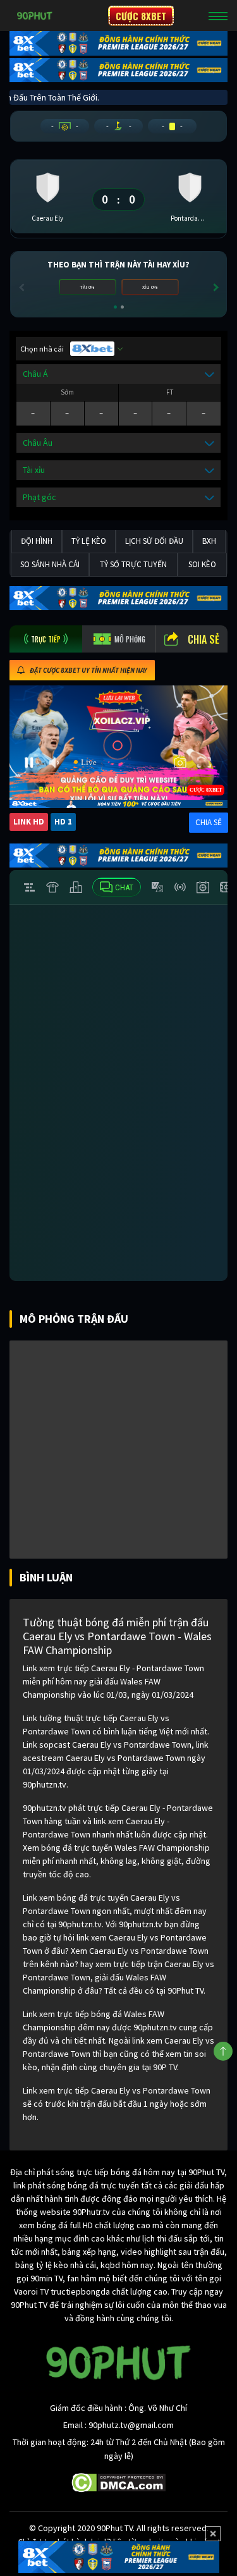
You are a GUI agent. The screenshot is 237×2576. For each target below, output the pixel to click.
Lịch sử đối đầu (154, 541)
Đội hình (37, 541)
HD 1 (63, 822)
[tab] (46, 639)
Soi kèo (202, 564)
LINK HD (29, 822)
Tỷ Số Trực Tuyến (133, 564)
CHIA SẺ (209, 822)
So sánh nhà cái (50, 564)
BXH (209, 541)
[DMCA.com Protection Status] (118, 2482)
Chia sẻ (204, 639)
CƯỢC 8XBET (141, 16)
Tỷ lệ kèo (89, 541)
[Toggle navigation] (218, 16)
